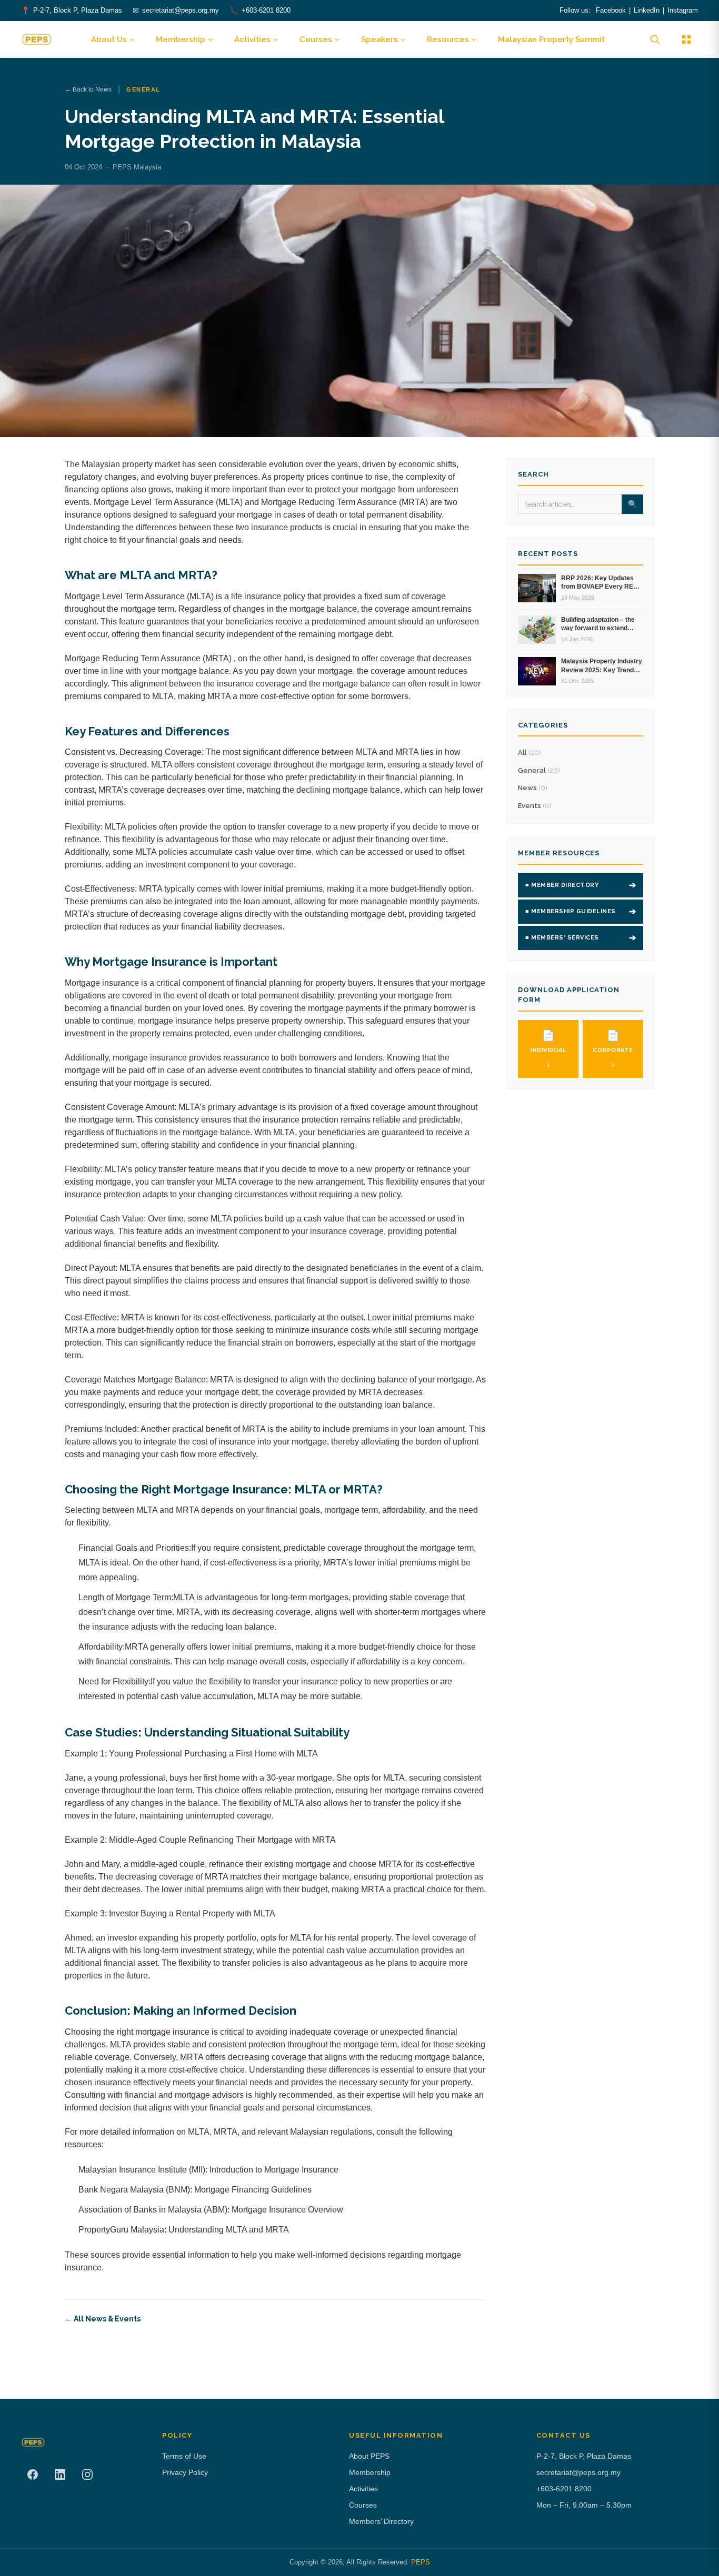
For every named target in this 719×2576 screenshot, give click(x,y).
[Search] (655, 39)
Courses (316, 39)
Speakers (380, 39)
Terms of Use (184, 2456)
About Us (109, 39)
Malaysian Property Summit (551, 39)
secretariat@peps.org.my (181, 10)
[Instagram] (87, 2474)
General (539, 770)
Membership (181, 39)
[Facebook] (33, 2474)
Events (535, 806)
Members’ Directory (381, 2521)
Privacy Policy (185, 2472)
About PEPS (369, 2456)
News (533, 788)
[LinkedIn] (60, 2474)
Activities (252, 39)
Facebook (611, 10)
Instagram (683, 10)
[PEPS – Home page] (37, 39)
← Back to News (88, 89)
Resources (448, 39)
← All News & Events (103, 2319)
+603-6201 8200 (266, 10)
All (530, 752)
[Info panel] (686, 39)
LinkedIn (647, 10)
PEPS (421, 2562)
